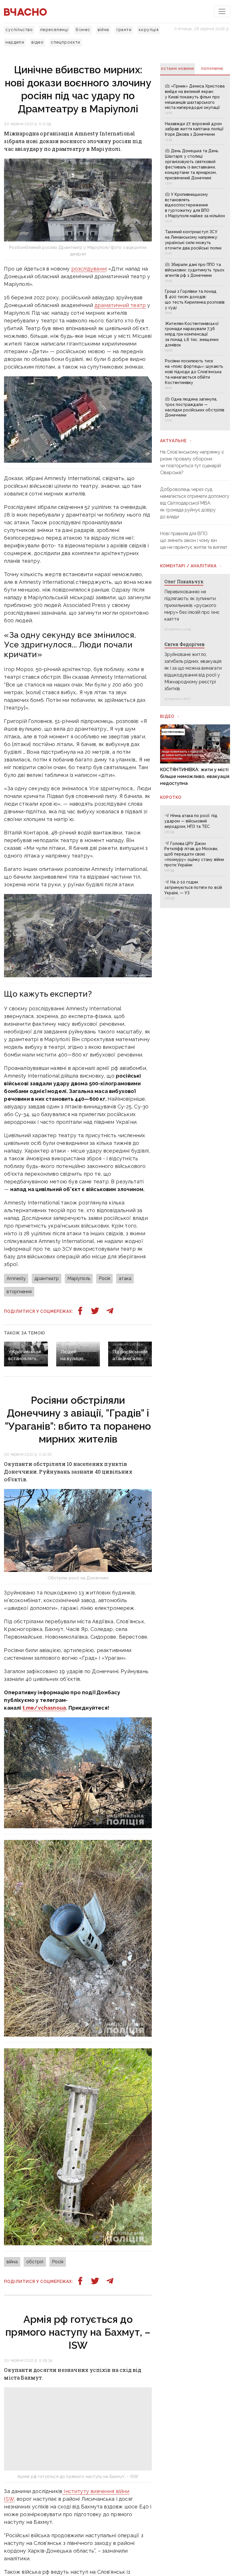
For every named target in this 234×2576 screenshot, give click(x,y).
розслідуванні (89, 269)
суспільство (19, 30)
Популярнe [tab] (212, 69)
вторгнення (19, 1292)
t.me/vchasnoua (44, 1708)
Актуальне (173, 441)
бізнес (83, 30)
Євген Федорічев (184, 644)
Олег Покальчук (184, 581)
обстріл (35, 2262)
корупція (149, 30)
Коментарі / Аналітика (188, 566)
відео (38, 42)
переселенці (54, 30)
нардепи (15, 42)
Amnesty (16, 1278)
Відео (167, 716)
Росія (104, 1278)
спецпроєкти (65, 42)
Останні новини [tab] (177, 69)
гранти (124, 30)
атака (125, 1278)
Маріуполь (79, 1278)
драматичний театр (120, 305)
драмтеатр (47, 1278)
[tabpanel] (195, 253)
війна (103, 30)
